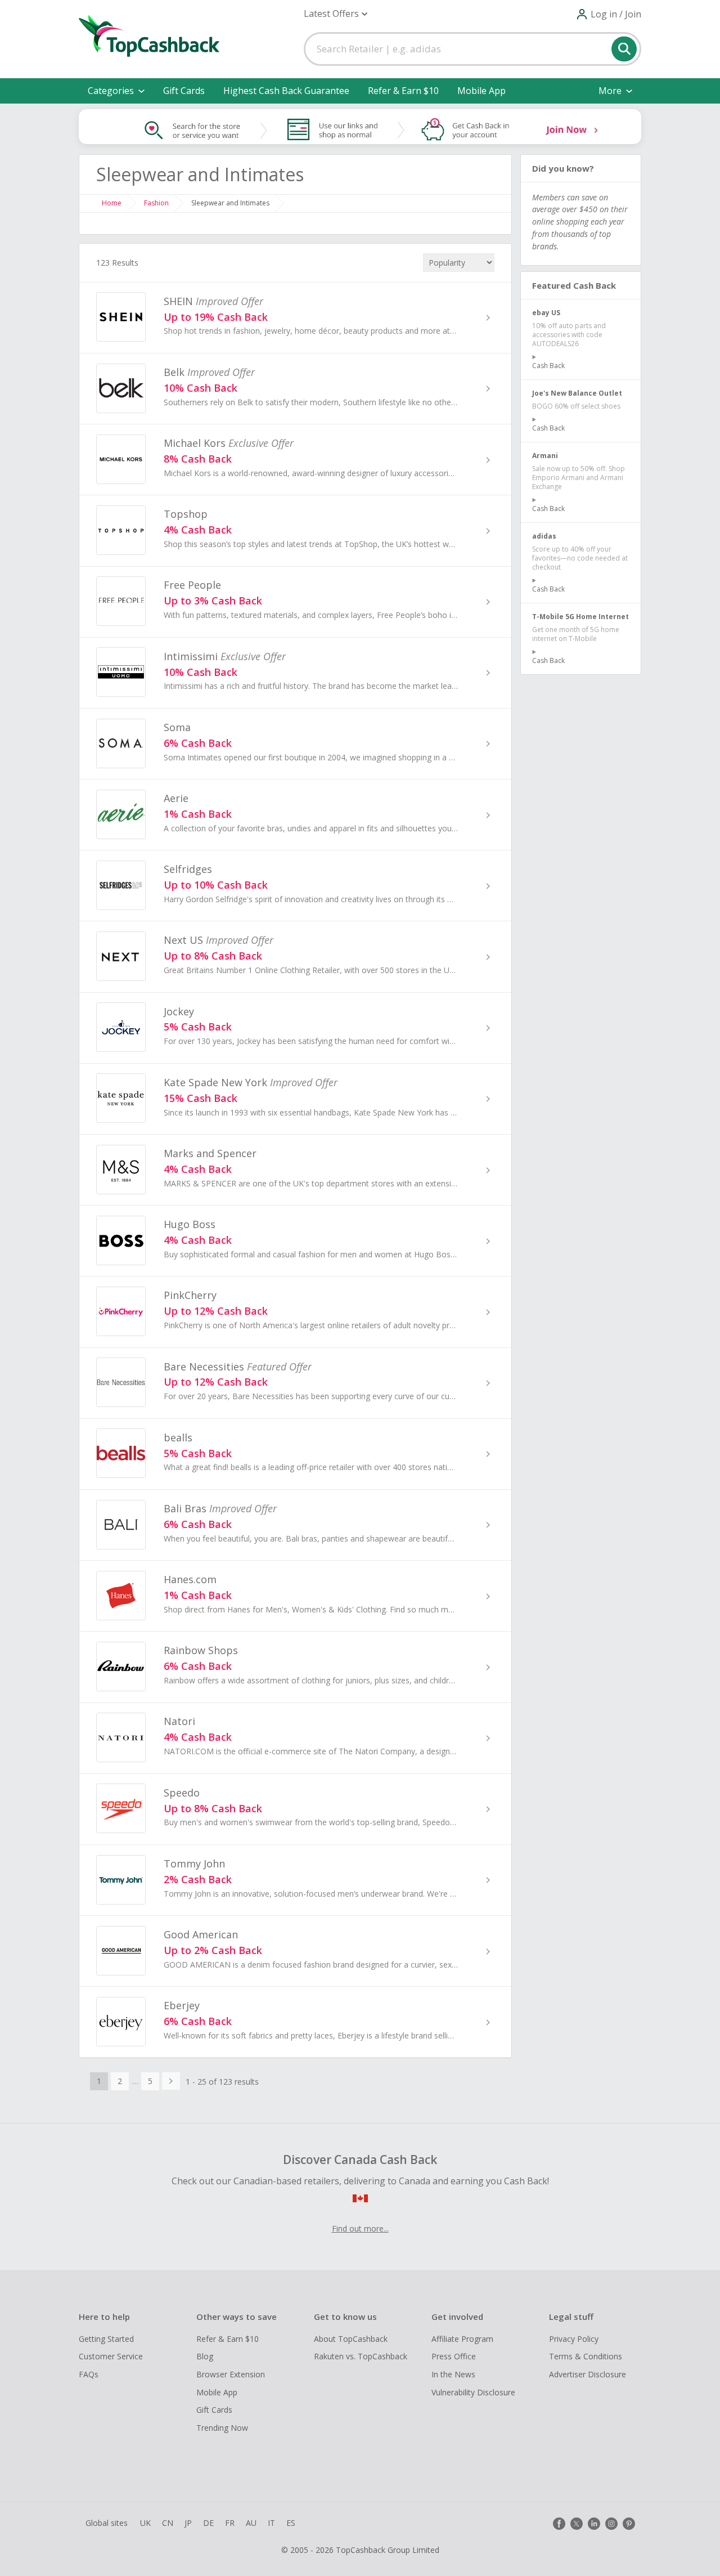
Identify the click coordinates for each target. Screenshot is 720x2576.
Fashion (156, 203)
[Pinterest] (629, 2524)
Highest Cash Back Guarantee (286, 91)
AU (251, 2523)
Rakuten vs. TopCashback (361, 2356)
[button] (336, 14)
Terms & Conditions (586, 2356)
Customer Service (111, 2356)
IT (271, 2523)
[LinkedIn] (594, 2524)
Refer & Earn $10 (403, 91)
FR (230, 2523)
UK (145, 2523)
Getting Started (106, 2339)
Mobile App (481, 91)
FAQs (89, 2374)
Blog (205, 2356)
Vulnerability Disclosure (473, 2392)
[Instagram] (611, 2524)
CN (168, 2523)
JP (188, 2523)
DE (208, 2523)
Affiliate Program (462, 2339)
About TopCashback (351, 2339)
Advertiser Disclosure (588, 2374)
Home (112, 203)
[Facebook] (559, 2524)
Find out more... (360, 2228)
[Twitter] (577, 2524)
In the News (453, 2374)
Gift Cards (184, 91)
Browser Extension (231, 2374)
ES (291, 2523)
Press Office (454, 2356)
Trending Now (222, 2428)
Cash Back (548, 366)
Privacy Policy (574, 2339)
